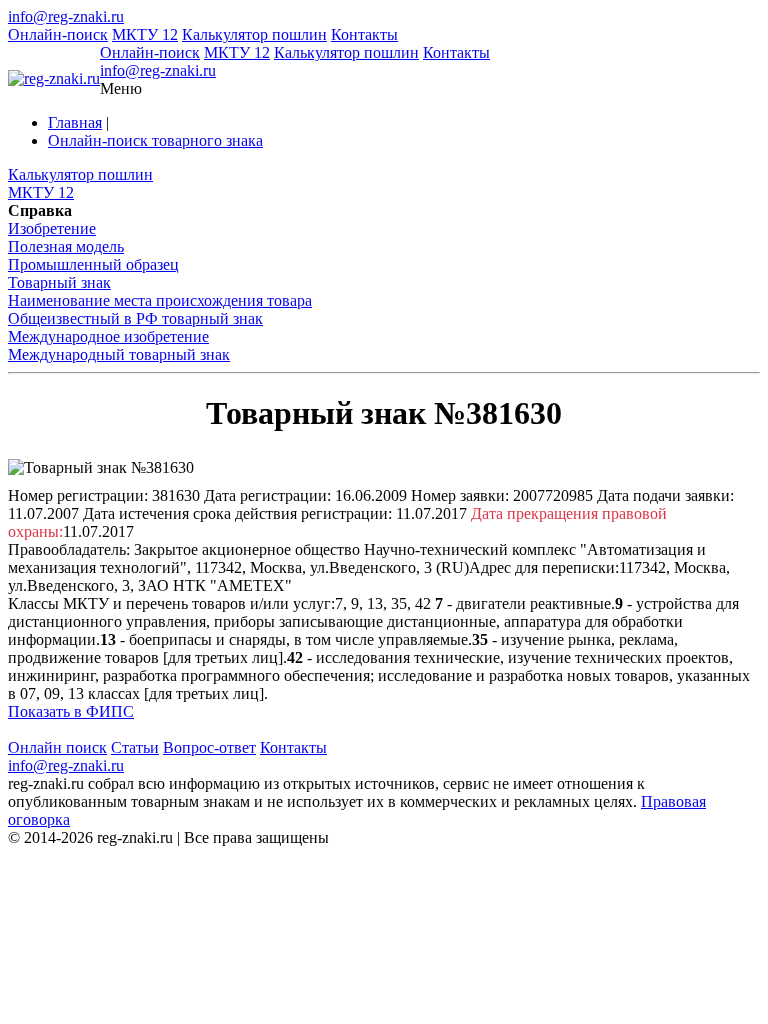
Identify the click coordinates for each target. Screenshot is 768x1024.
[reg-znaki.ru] (54, 79)
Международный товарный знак (119, 354)
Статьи (135, 747)
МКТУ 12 (145, 34)
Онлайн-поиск (58, 34)
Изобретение (52, 228)
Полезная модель (66, 246)
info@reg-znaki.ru (66, 16)
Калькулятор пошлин (254, 34)
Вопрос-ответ (209, 747)
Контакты (364, 34)
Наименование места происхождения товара (160, 300)
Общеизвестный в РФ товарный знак (135, 318)
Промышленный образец (93, 264)
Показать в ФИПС (71, 711)
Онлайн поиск (57, 747)
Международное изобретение (108, 336)
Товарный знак (59, 282)
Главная (75, 122)
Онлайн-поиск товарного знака (155, 140)
